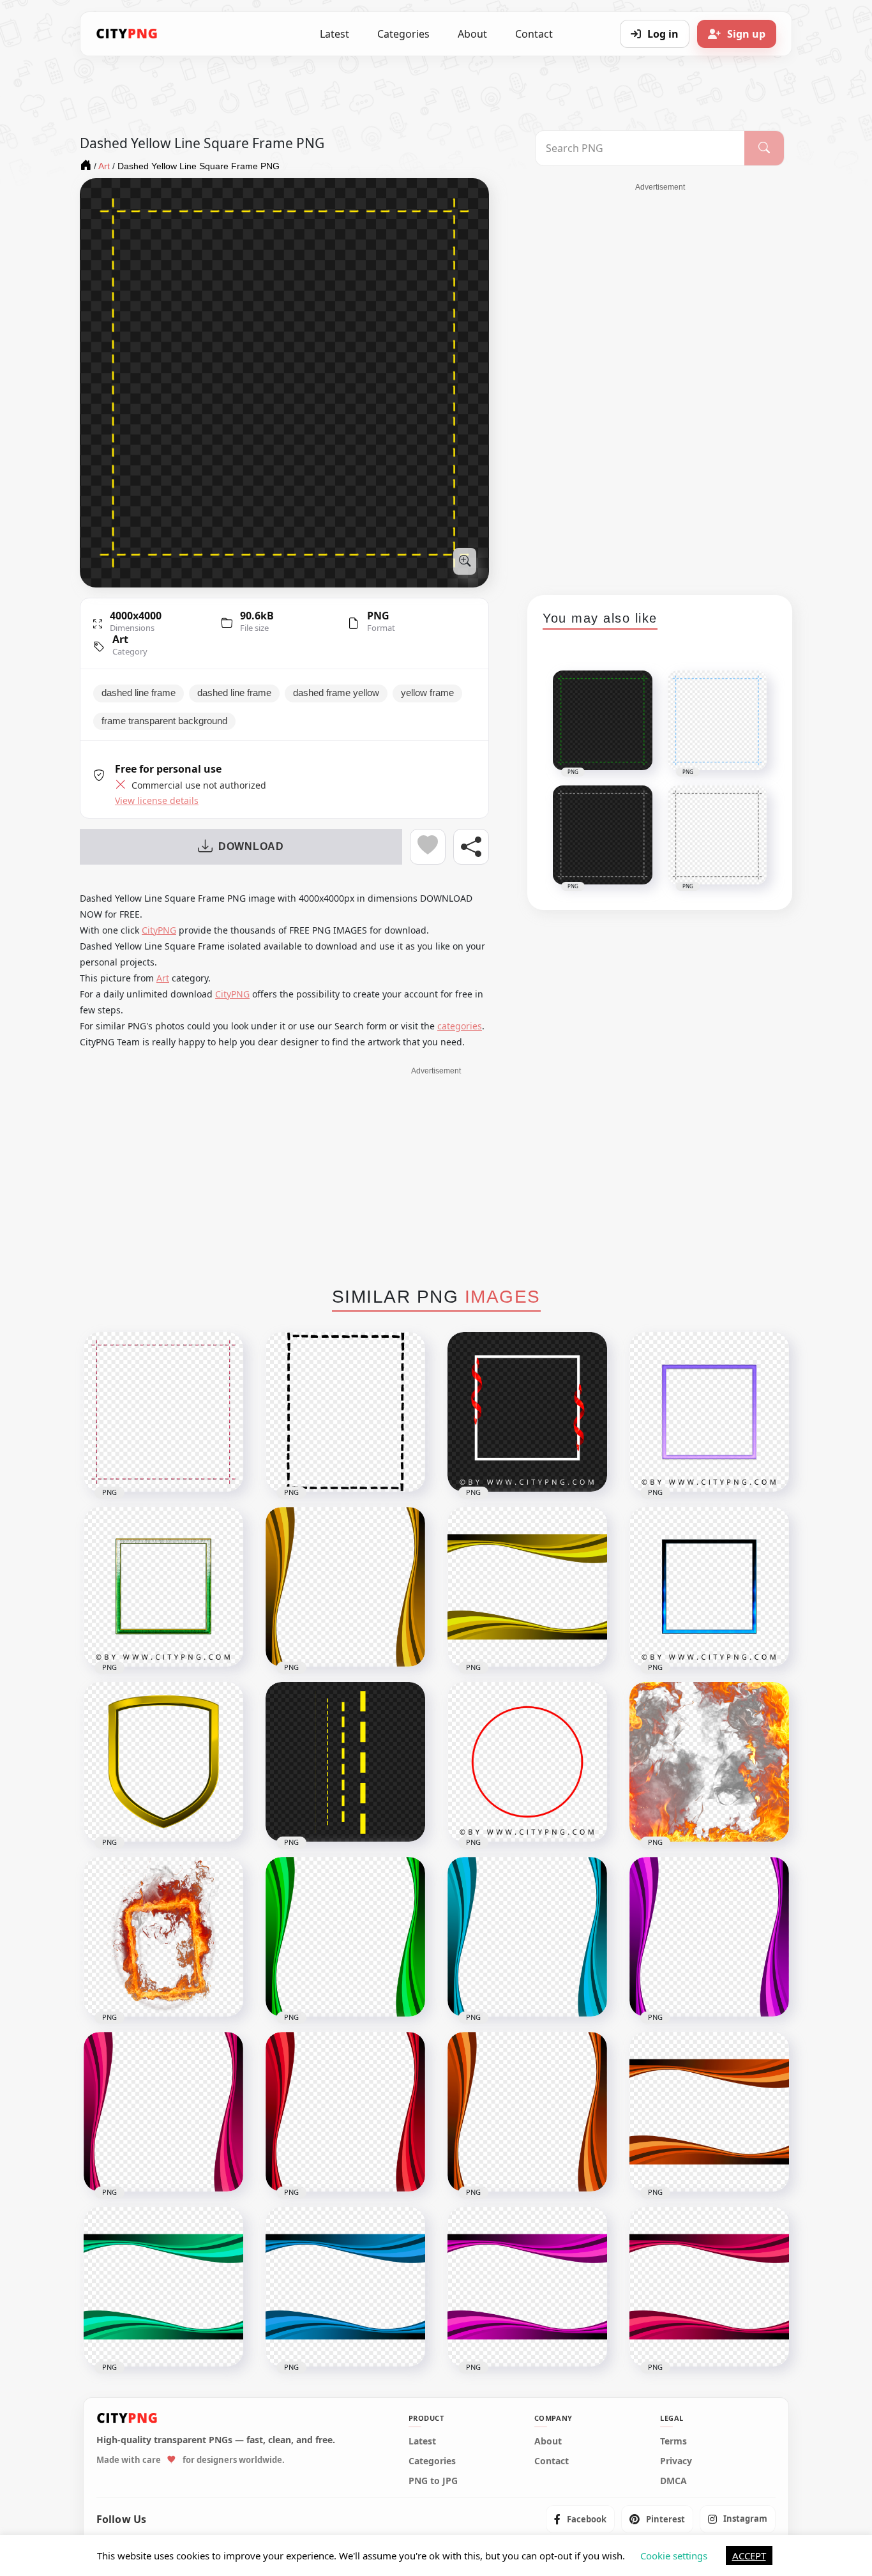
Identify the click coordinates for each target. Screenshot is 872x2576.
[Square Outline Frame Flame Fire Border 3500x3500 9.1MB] (163, 1937)
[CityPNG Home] (127, 34)
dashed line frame (139, 693)
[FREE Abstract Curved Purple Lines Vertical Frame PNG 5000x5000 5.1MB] (709, 1937)
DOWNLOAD (251, 846)
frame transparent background (164, 721)
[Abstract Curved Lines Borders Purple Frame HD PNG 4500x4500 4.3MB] (527, 2287)
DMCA (673, 2481)
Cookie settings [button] (674, 2556)
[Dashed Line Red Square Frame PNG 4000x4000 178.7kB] (163, 1412)
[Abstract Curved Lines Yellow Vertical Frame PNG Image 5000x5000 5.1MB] (345, 1587)
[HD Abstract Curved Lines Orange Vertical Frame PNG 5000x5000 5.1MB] (527, 2112)
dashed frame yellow (336, 693)
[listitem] (580, 2519)
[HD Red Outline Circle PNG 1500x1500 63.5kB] (527, 1762)
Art (120, 639)
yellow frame (427, 693)
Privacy (676, 2461)
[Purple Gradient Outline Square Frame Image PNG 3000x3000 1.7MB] (709, 1412)
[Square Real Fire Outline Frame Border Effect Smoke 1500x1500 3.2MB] (709, 1762)
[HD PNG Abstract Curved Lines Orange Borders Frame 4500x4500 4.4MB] (709, 2112)
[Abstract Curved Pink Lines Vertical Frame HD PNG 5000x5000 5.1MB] (163, 2112)
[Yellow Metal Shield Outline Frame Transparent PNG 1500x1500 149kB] (163, 1762)
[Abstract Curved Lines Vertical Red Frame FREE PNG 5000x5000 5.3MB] (345, 2112)
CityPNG (159, 930)
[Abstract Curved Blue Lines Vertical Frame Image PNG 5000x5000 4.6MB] (527, 1937)
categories (460, 1026)
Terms (673, 2441)
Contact (534, 34)
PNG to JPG (433, 2481)
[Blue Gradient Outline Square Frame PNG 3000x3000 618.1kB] (709, 1587)
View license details (157, 801)
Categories (403, 34)
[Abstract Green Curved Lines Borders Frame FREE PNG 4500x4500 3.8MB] (163, 2287)
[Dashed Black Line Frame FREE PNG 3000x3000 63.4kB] (345, 1412)
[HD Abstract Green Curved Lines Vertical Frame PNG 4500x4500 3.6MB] (345, 1937)
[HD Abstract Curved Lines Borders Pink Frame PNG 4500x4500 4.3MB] (709, 2287)
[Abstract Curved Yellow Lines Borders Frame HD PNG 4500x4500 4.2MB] (527, 1587)
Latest (335, 34)
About (472, 34)
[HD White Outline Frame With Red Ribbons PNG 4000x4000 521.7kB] (527, 1412)
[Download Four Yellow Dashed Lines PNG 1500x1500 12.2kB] (345, 1762)
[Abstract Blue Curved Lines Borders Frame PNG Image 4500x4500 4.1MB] (345, 2287)
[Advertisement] (660, 384)
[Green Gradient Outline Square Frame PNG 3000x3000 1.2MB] (163, 1587)
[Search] (764, 148)
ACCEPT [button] (749, 2556)
